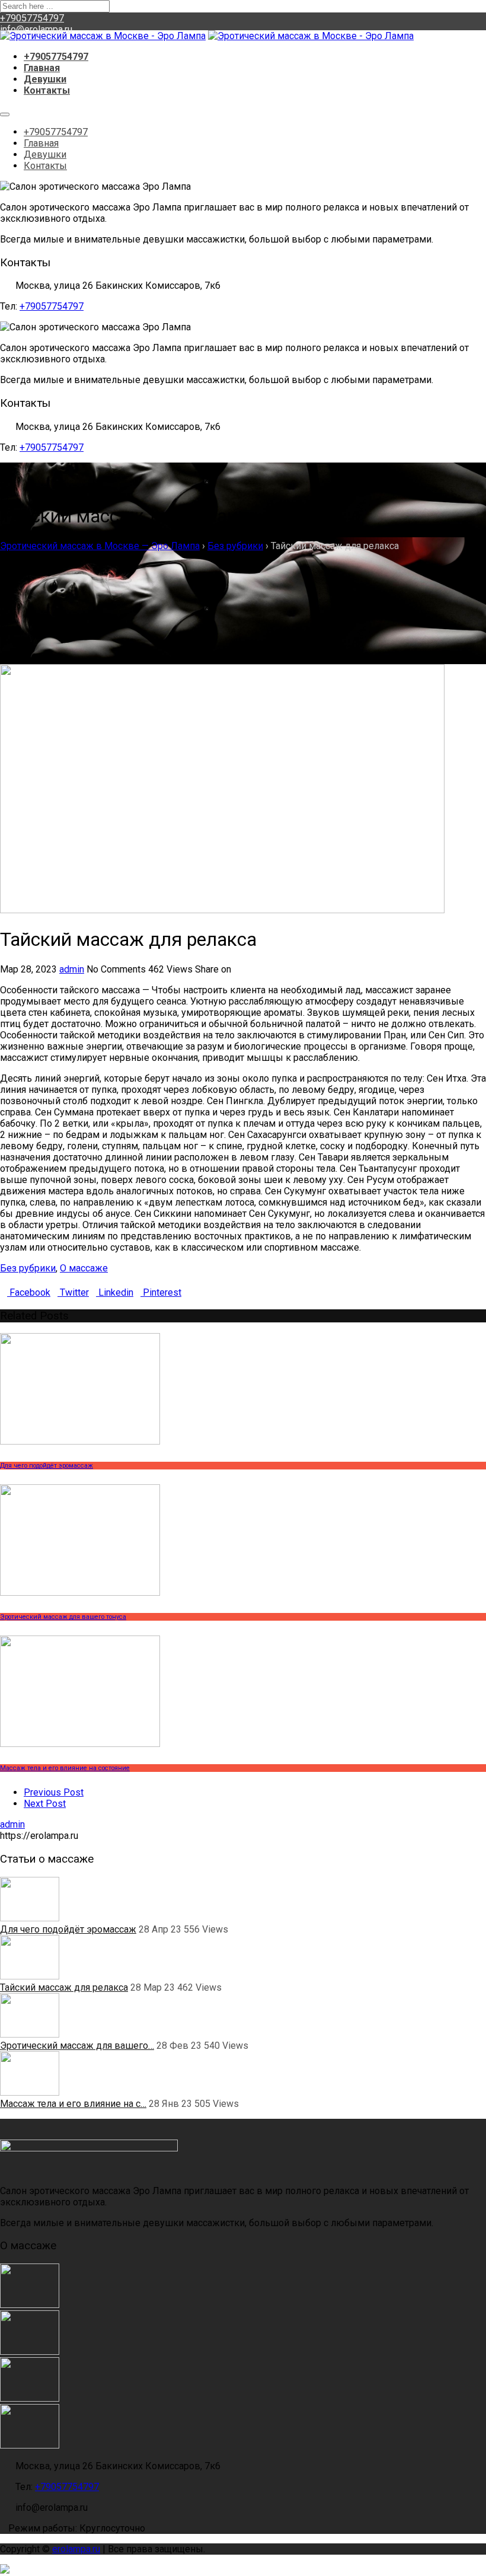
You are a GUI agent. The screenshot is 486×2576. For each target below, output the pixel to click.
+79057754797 (32, 18)
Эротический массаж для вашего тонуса (63, 1617)
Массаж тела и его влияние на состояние (65, 1768)
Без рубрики (28, 1268)
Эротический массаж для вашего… (77, 2046)
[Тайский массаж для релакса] (30, 2352)
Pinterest (161, 1292)
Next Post (45, 1804)
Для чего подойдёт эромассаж (47, 1466)
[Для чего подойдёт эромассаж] (30, 2305)
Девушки (45, 79)
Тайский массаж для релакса (64, 1987)
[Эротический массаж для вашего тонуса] (30, 2398)
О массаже (84, 1268)
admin (72, 969)
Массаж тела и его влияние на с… (73, 2104)
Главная (42, 68)
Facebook (29, 1292)
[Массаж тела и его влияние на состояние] (30, 2445)
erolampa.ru (76, 2549)
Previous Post (54, 1792)
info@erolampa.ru (36, 29)
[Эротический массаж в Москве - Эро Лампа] (103, 36)
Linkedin (115, 1292)
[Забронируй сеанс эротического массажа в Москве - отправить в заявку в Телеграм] (243, 2570)
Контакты (47, 90)
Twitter (73, 1292)
